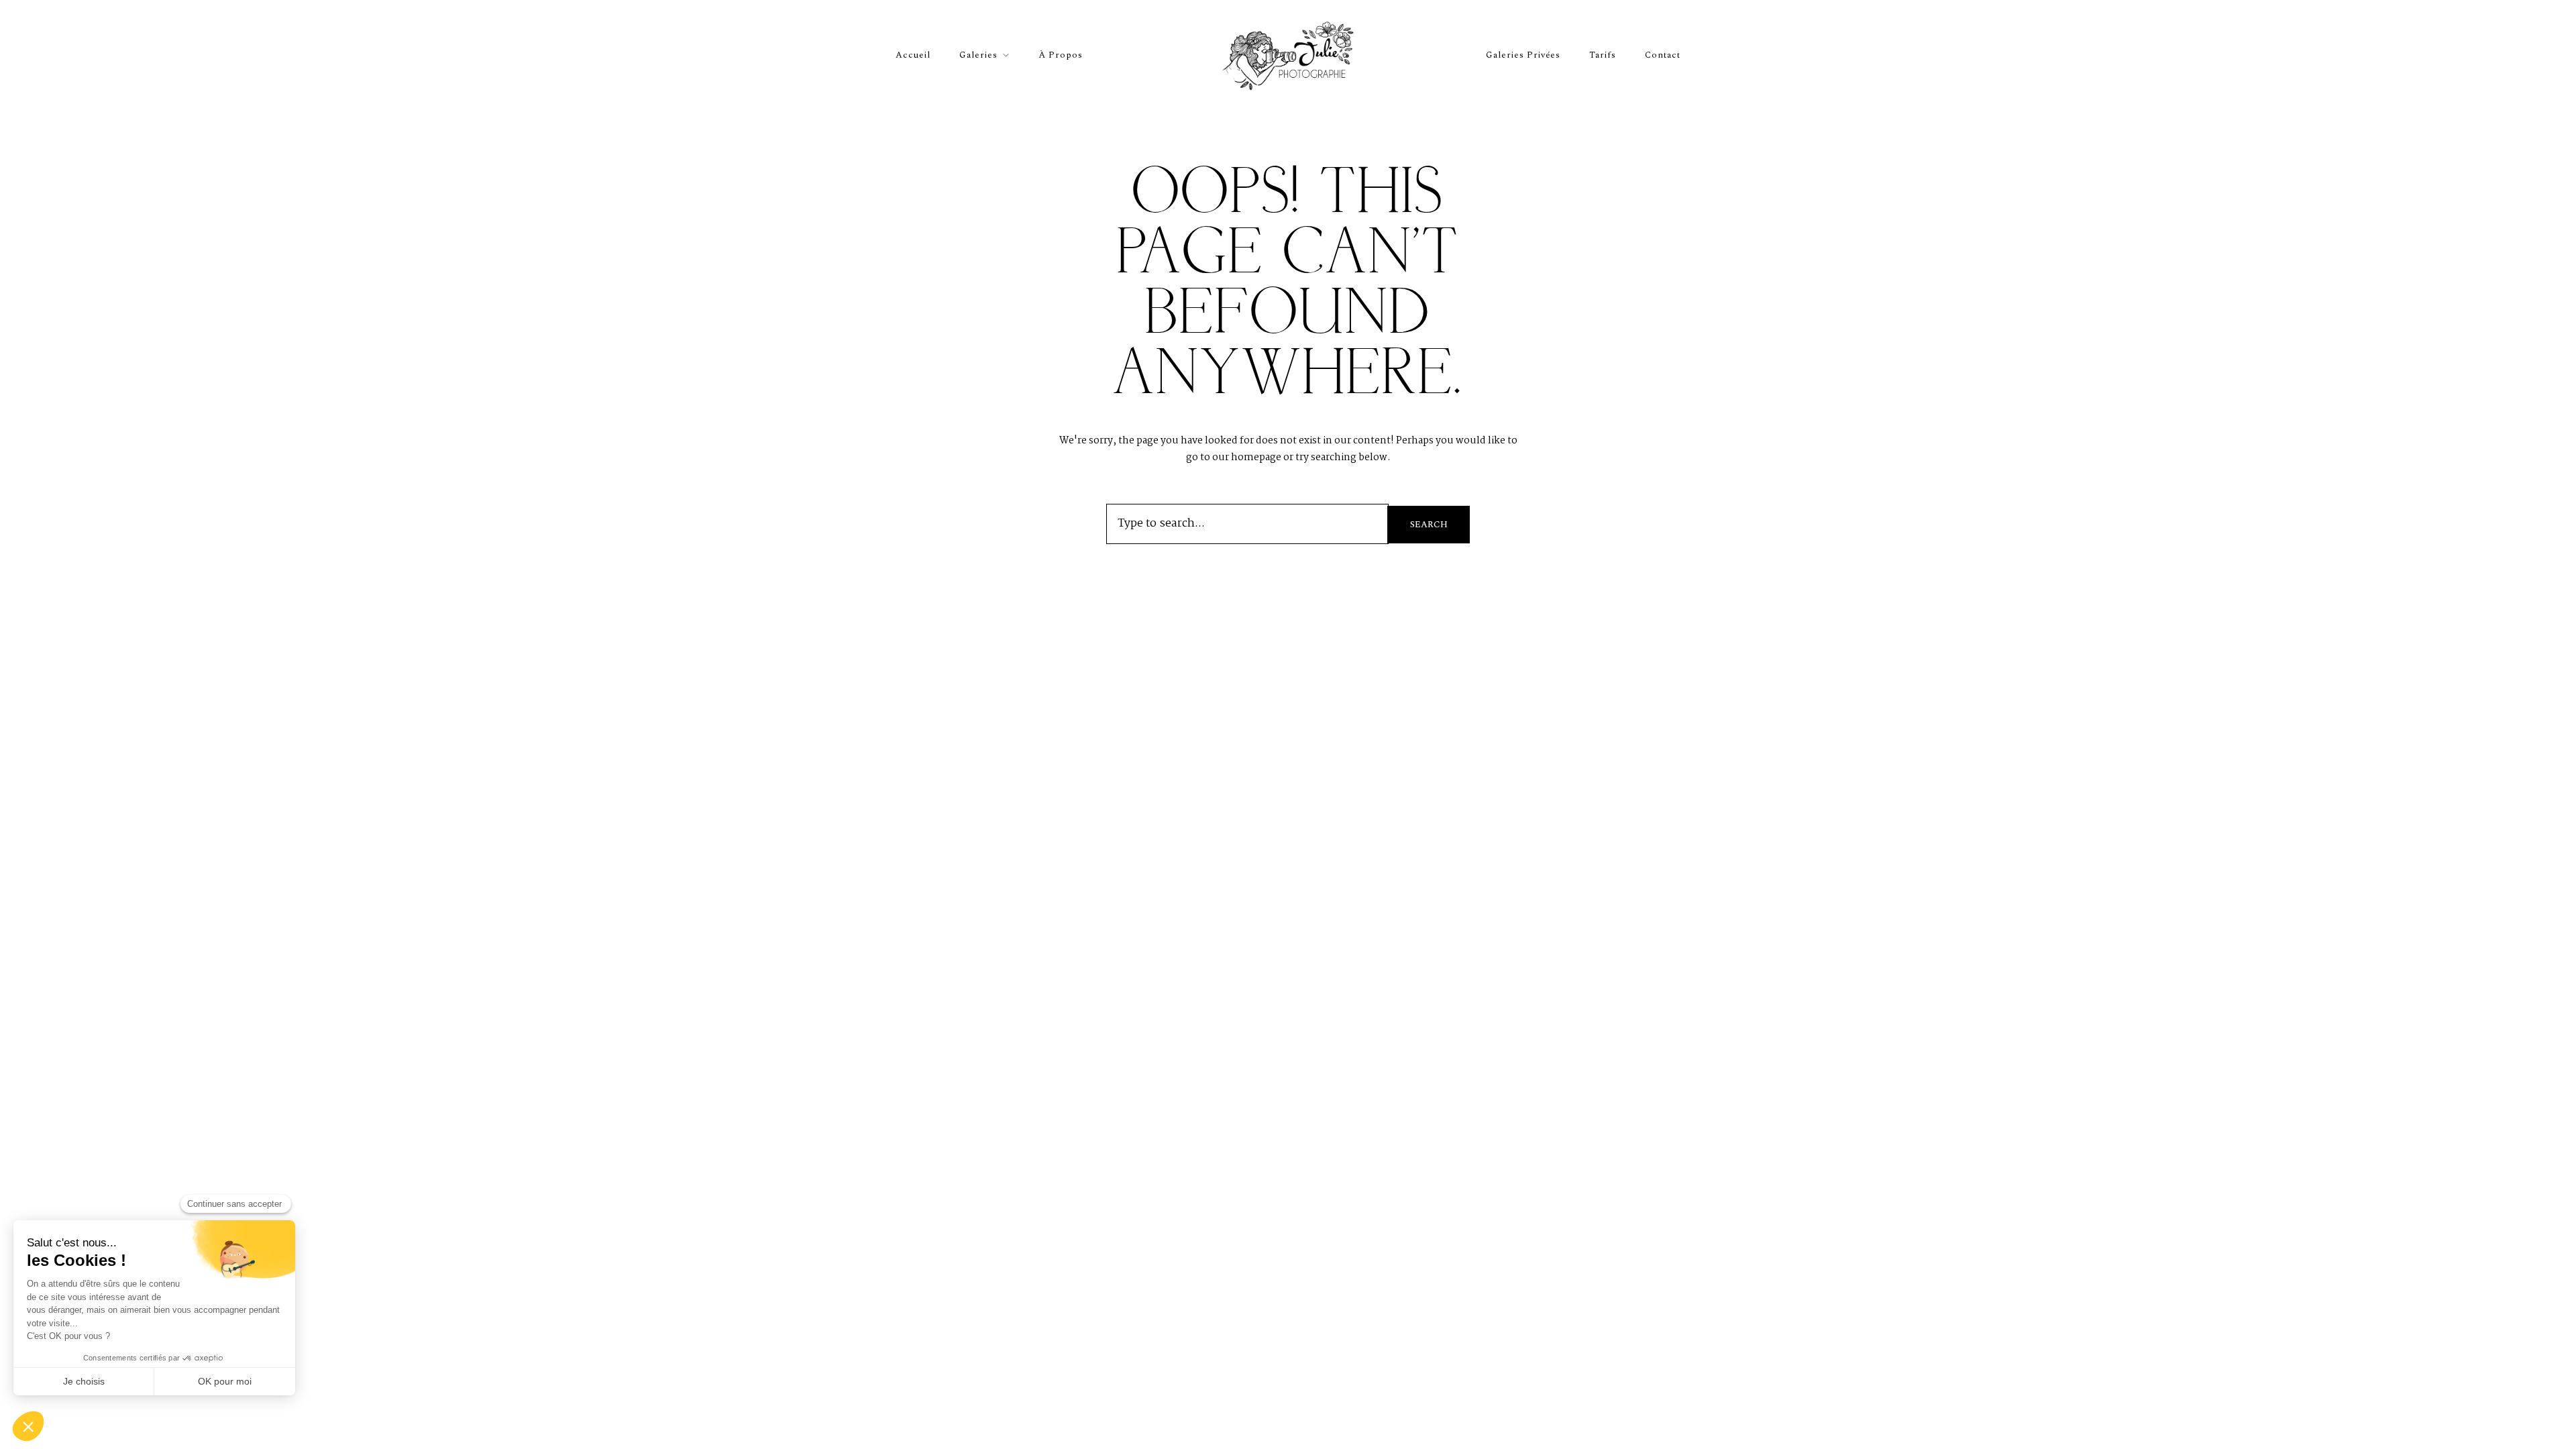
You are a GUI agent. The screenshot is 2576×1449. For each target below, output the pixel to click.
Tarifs (1603, 55)
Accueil (913, 55)
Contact (1663, 55)
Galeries (978, 55)
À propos (1061, 55)
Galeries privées (1523, 55)
